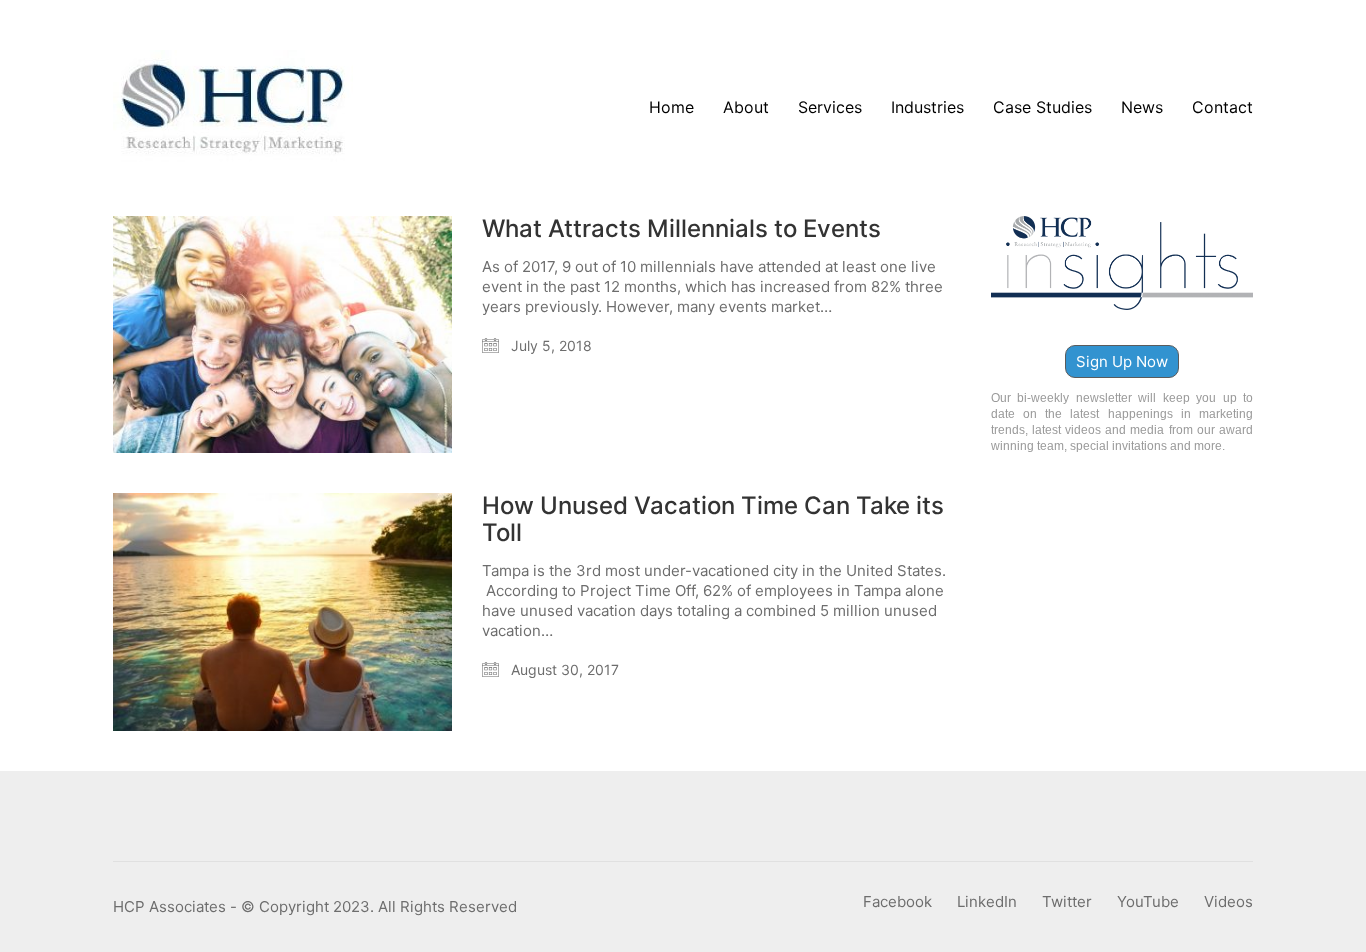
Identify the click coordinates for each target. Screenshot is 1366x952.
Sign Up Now (1122, 361)
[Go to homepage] (233, 108)
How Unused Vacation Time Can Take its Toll (713, 519)
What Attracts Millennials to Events (681, 229)
